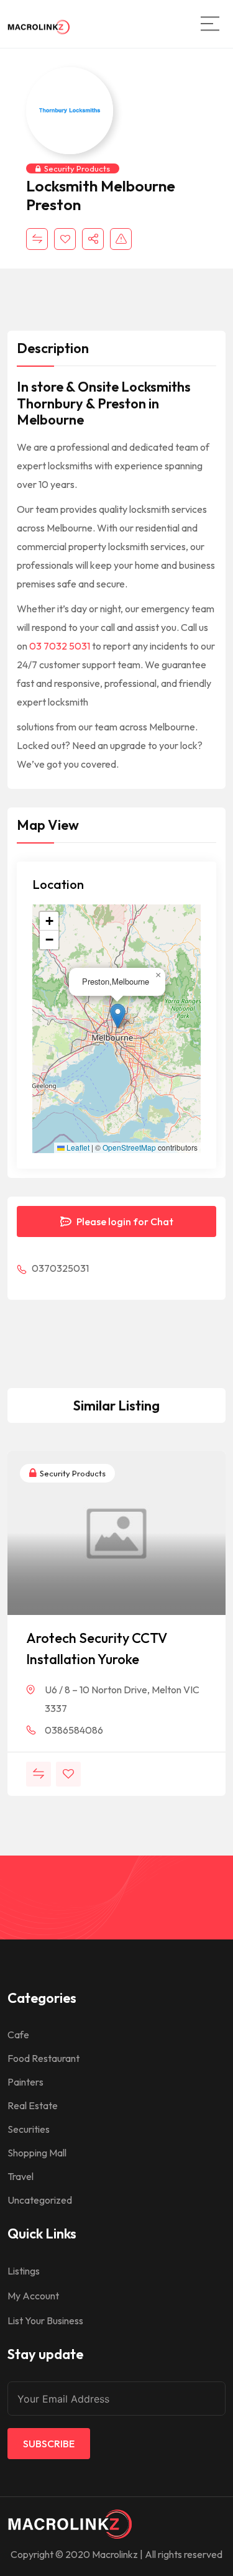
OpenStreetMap (129, 1148)
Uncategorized (40, 2200)
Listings (24, 2271)
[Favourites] (65, 239)
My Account (33, 2296)
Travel (21, 2176)
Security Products (77, 168)
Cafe (18, 2035)
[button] (118, 1016)
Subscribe (49, 2444)
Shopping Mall (37, 2153)
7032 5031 (67, 646)
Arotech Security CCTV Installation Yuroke (97, 1649)
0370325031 (59, 1268)
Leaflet (77, 1148)
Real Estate (33, 2105)
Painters (25, 2082)
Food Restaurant (43, 2058)
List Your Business (45, 2321)
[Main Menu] (210, 24)
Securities (29, 2129)
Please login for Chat (124, 1221)
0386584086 (74, 1730)
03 (36, 646)
